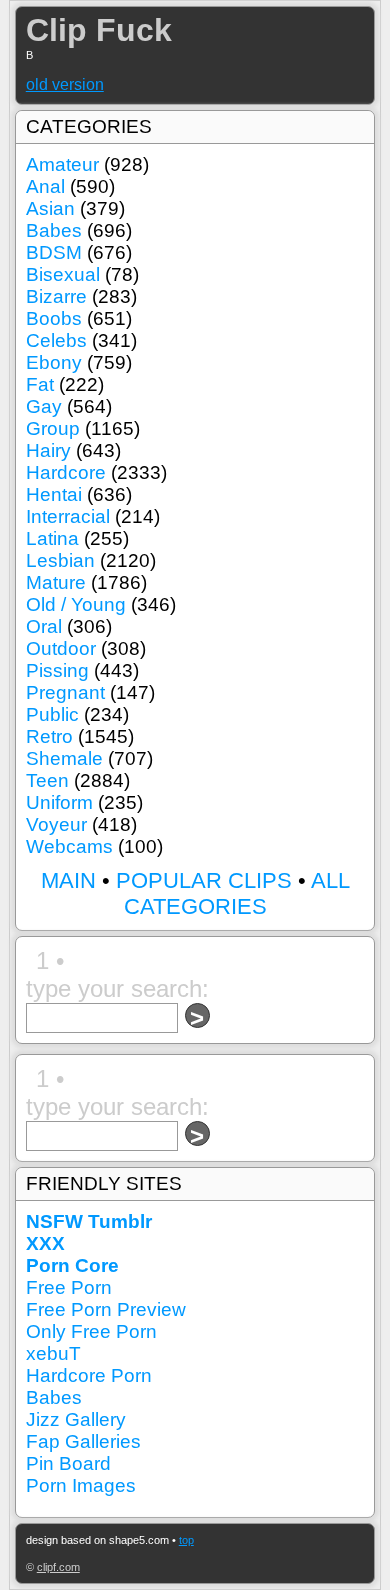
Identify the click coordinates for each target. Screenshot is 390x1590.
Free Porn (69, 1287)
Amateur (62, 164)
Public (52, 714)
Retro (49, 736)
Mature (56, 582)
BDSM (54, 252)
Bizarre (56, 296)
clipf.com (58, 1567)
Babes (54, 230)
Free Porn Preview (106, 1309)
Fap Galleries (83, 1441)
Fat (40, 384)
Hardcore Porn (89, 1375)
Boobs (54, 318)
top (186, 1540)
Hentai (54, 494)
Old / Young (76, 604)
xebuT (53, 1353)
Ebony (54, 362)
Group (53, 428)
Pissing (57, 670)
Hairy (48, 450)
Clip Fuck (99, 30)
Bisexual (63, 274)
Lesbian (60, 560)
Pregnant (65, 692)
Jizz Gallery (76, 1419)
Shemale (64, 758)
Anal (45, 186)
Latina (52, 538)
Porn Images (81, 1485)
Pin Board (68, 1463)
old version (65, 84)
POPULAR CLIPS (204, 880)
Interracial (68, 516)
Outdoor (61, 648)
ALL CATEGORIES (237, 893)
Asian (50, 208)
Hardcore (66, 472)
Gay (44, 406)
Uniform (59, 802)
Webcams (69, 846)
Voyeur (56, 824)
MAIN (68, 880)
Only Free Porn (91, 1331)
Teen (47, 780)
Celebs (56, 340)
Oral (44, 626)
